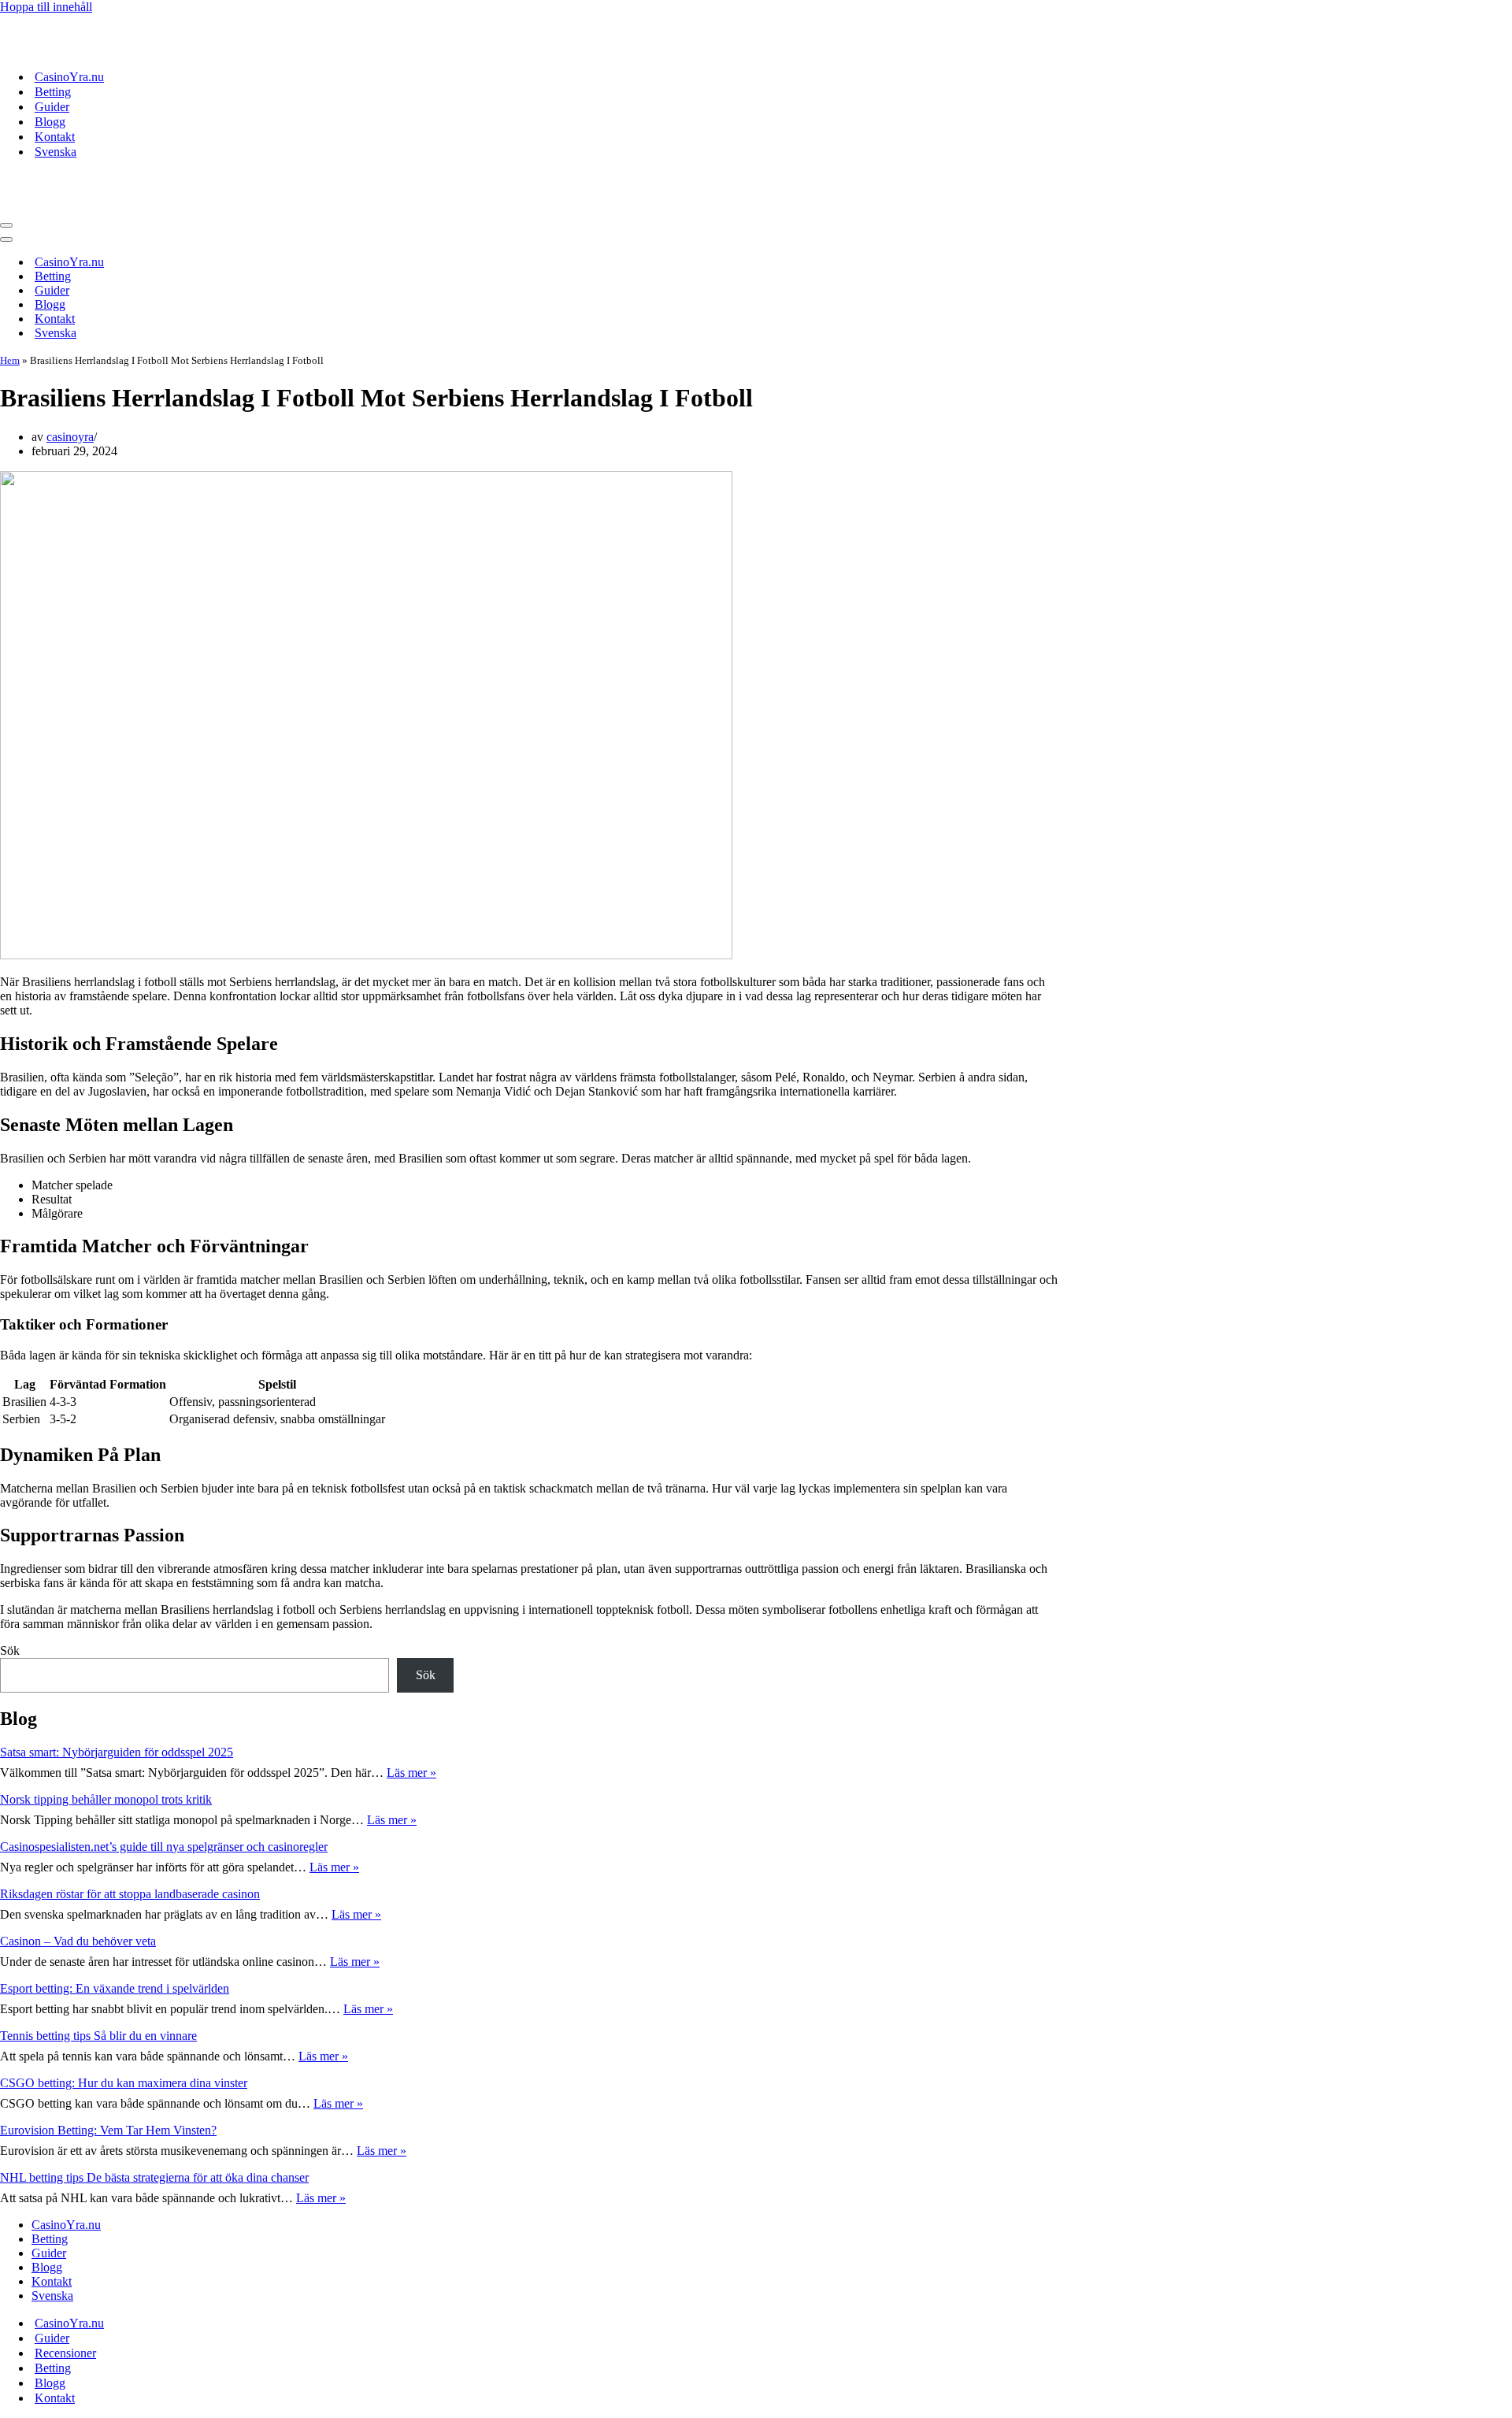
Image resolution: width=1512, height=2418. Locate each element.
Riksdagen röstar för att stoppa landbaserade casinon (130, 1894)
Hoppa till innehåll (46, 7)
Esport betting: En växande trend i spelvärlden (115, 1988)
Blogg (50, 122)
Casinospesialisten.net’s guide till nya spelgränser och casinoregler (164, 1847)
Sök (10, 1650)
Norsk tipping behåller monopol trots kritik (106, 1799)
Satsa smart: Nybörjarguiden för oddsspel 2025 (117, 1752)
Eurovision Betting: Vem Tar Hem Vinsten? (108, 2130)
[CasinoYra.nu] (118, 49)
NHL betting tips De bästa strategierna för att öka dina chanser (154, 2177)
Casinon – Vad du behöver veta (78, 1941)
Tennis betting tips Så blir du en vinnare (98, 2036)
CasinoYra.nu (69, 77)
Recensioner (65, 2353)
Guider (52, 107)
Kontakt (55, 137)
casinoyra (70, 437)
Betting (53, 92)
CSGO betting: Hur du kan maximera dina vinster (124, 2083)
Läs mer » (411, 1773)
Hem (10, 360)
